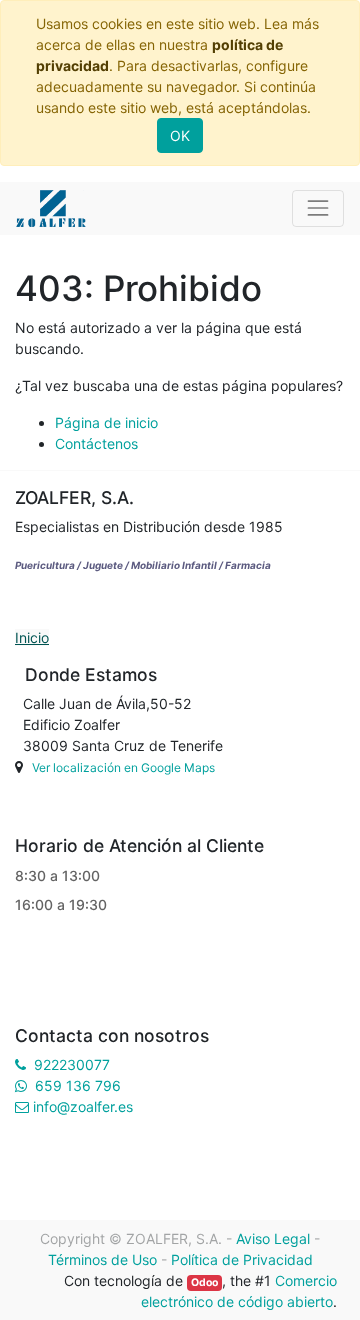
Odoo (204, 1282)
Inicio (32, 637)
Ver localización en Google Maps (123, 767)
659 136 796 (78, 1085)
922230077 (72, 1064)
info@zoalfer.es (83, 1106)
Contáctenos (96, 443)
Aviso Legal (273, 1238)
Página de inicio (106, 422)
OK (180, 135)
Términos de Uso (102, 1259)
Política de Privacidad (242, 1259)
